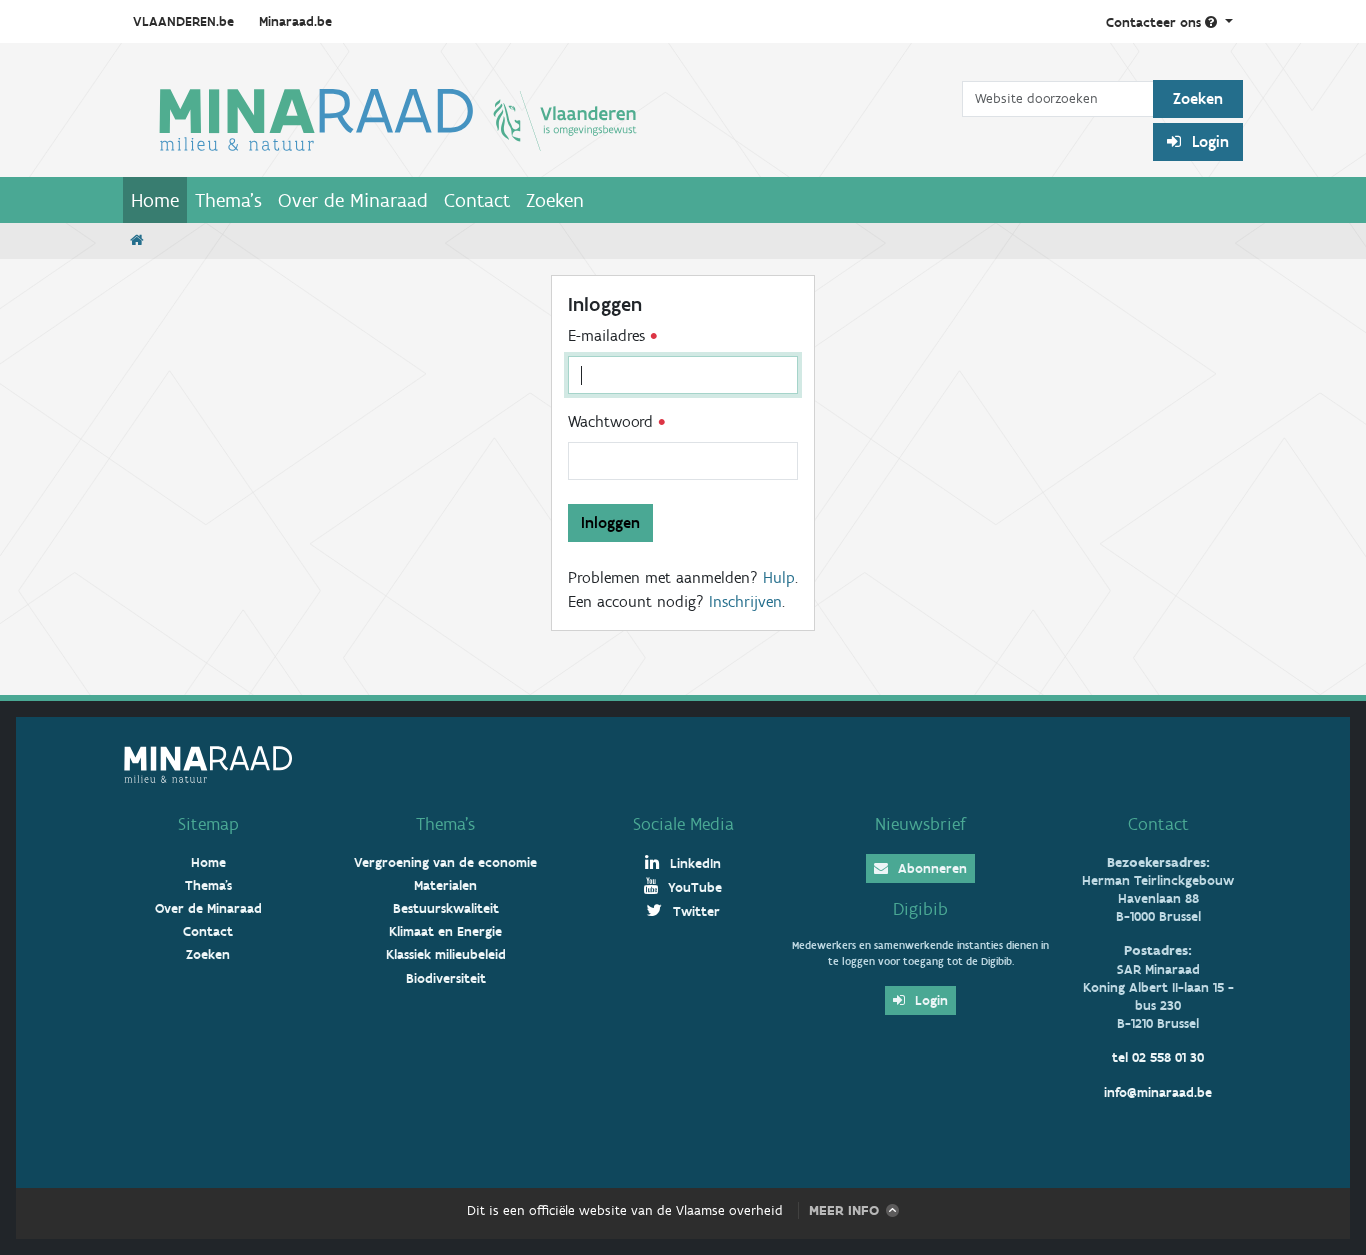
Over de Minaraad (353, 200)
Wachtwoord (613, 421)
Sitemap (208, 824)
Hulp (779, 577)
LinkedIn (693, 863)
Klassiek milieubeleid (446, 954)
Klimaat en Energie (445, 931)
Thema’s (445, 824)
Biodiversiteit (446, 978)
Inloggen (610, 522)
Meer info (844, 1210)
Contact (477, 200)
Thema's (228, 200)
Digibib (920, 909)
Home (155, 200)
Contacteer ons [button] (1155, 22)
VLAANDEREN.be (183, 21)
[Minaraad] (542, 118)
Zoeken (555, 200)
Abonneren (930, 868)
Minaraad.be (295, 21)
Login (1208, 141)
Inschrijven (745, 601)
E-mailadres (609, 335)
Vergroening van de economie (445, 862)
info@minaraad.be (1158, 1092)
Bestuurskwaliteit (446, 908)
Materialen (445, 885)
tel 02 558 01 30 (1158, 1057)
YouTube (693, 887)
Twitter (694, 911)
